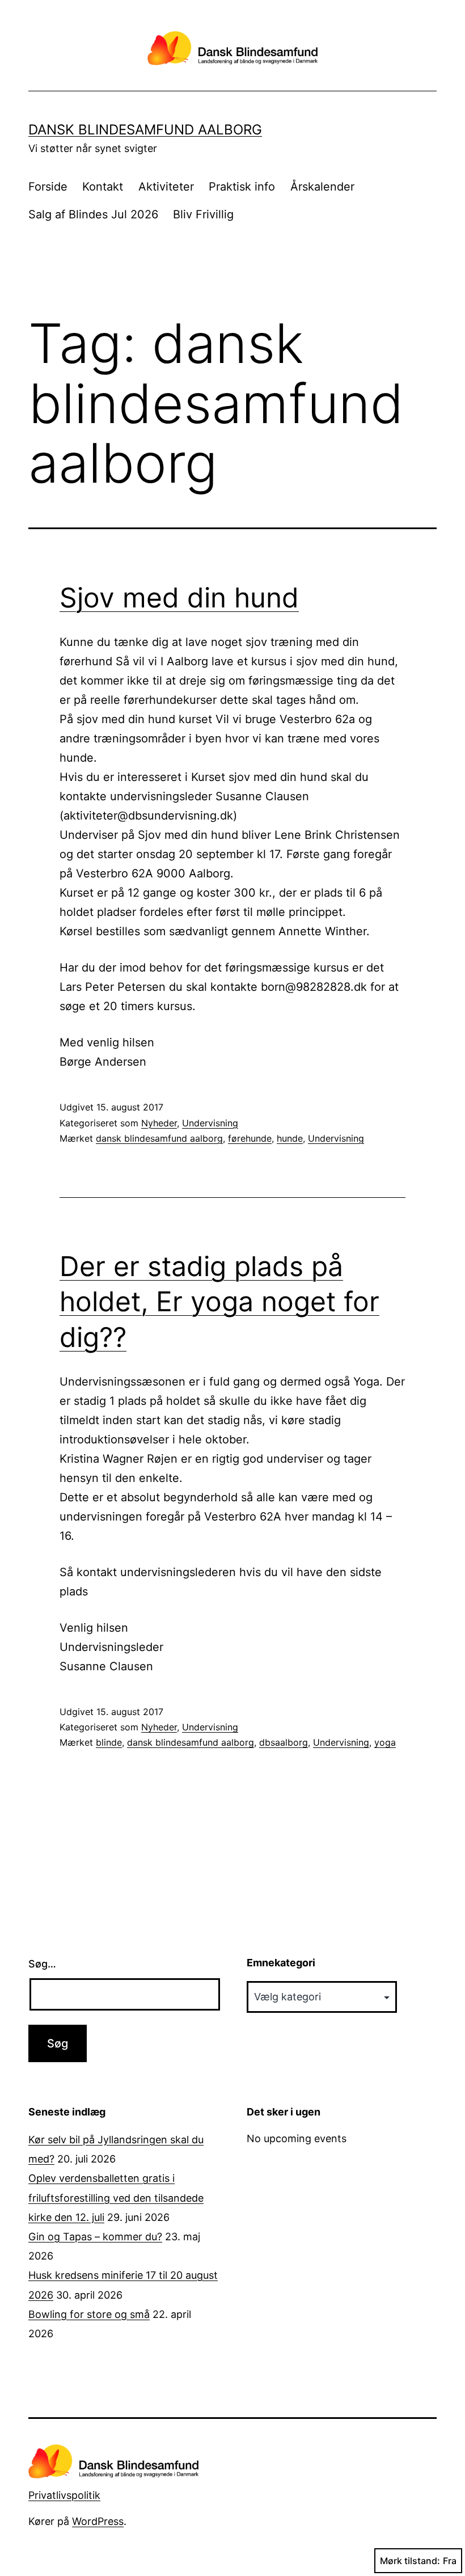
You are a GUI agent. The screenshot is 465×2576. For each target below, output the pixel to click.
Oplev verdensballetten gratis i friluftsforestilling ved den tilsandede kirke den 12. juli (116, 2197)
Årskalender (322, 187)
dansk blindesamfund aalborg (159, 1138)
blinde (109, 1742)
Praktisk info (242, 187)
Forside (48, 187)
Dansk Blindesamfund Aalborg (145, 130)
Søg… (42, 1964)
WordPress (98, 2521)
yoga (385, 1742)
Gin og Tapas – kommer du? (95, 2237)
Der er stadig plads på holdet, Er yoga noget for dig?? (219, 1302)
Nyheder (159, 1123)
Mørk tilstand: (410, 2561)
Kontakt (103, 187)
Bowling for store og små (89, 2314)
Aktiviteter (166, 187)
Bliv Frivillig (203, 214)
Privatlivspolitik (64, 2495)
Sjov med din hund (179, 597)
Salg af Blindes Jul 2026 (93, 214)
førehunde (250, 1138)
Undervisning (210, 1123)
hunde (290, 1138)
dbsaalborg (284, 1742)
